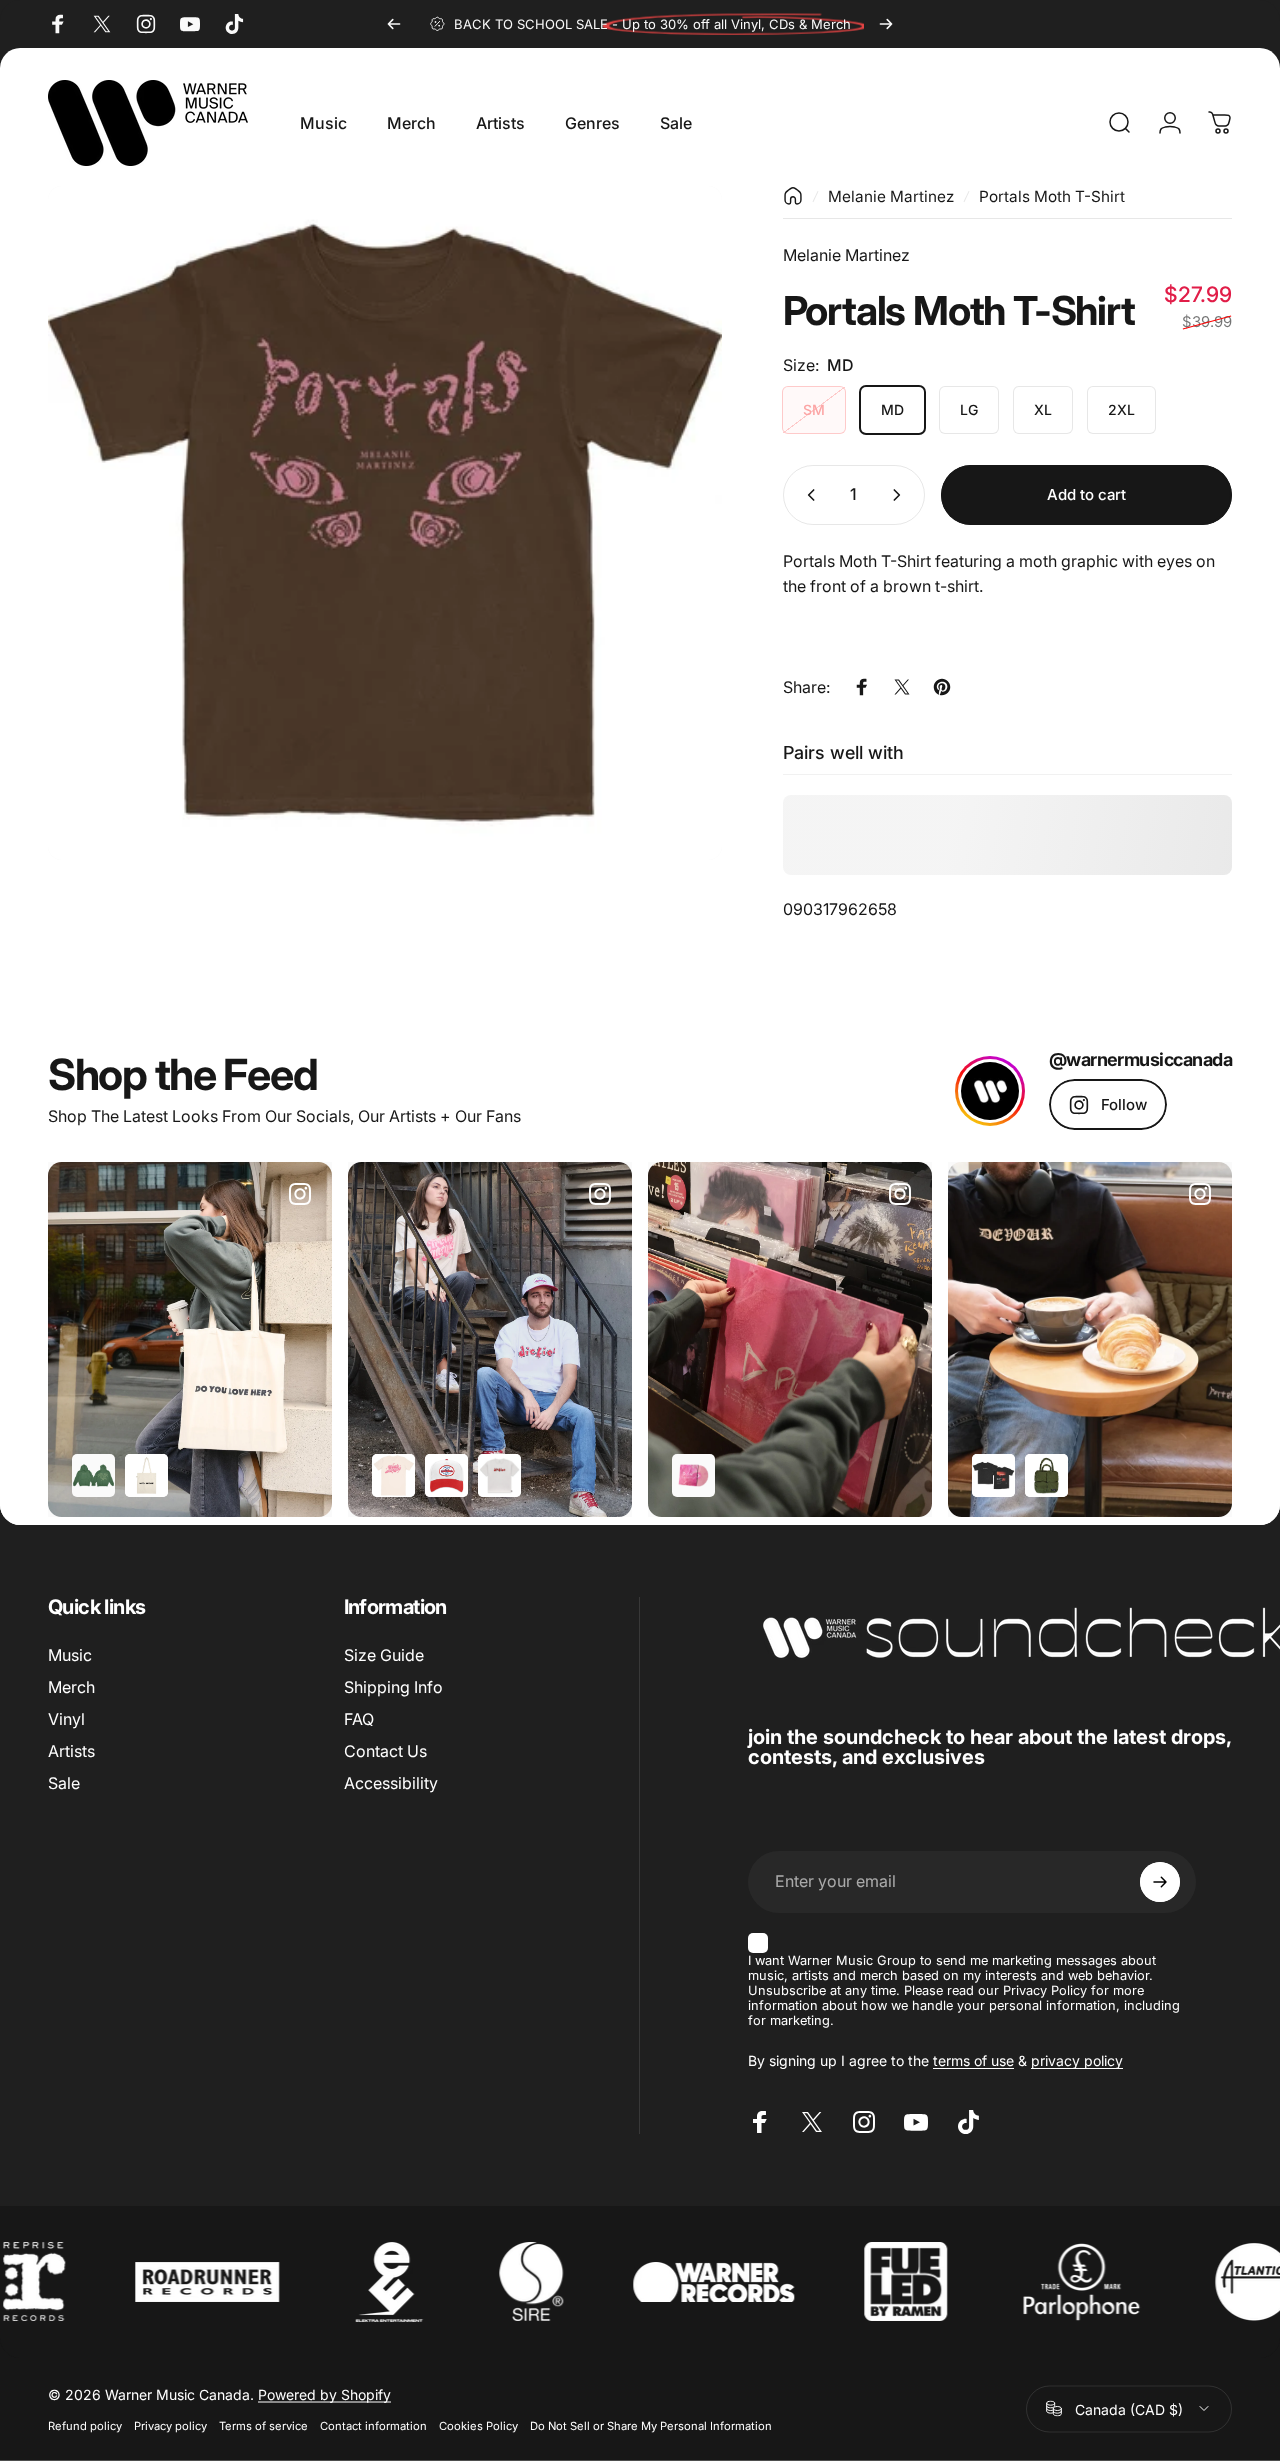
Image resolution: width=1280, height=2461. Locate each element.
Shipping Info (393, 1687)
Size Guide (384, 1655)
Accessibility (391, 1783)
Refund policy (85, 2425)
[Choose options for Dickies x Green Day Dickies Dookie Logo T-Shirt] (499, 1475)
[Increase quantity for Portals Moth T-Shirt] (901, 495)
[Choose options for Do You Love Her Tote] (146, 1475)
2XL (1121, 409)
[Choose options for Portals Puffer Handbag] (1046, 1475)
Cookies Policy (478, 2425)
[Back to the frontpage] (793, 196)
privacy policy (1077, 2060)
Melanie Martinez (891, 196)
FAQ (359, 1719)
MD (892, 409)
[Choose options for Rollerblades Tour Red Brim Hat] (446, 1475)
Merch (71, 1687)
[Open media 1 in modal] (385, 523)
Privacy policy (170, 2425)
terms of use (973, 2060)
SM (814, 409)
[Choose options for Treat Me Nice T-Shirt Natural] (393, 1475)
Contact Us (385, 1751)
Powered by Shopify (324, 2393)
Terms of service (263, 2425)
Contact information (373, 2425)
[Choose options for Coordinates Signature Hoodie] (93, 1475)
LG (969, 409)
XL (1043, 409)
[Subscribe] (1160, 1882)
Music (70, 1655)
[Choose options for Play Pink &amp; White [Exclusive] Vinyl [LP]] (693, 1475)
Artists (71, 1751)
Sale (64, 1783)
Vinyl (66, 1719)
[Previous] (394, 24)
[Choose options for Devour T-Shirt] (993, 1475)
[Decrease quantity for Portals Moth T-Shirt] (807, 495)
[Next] (886, 24)
